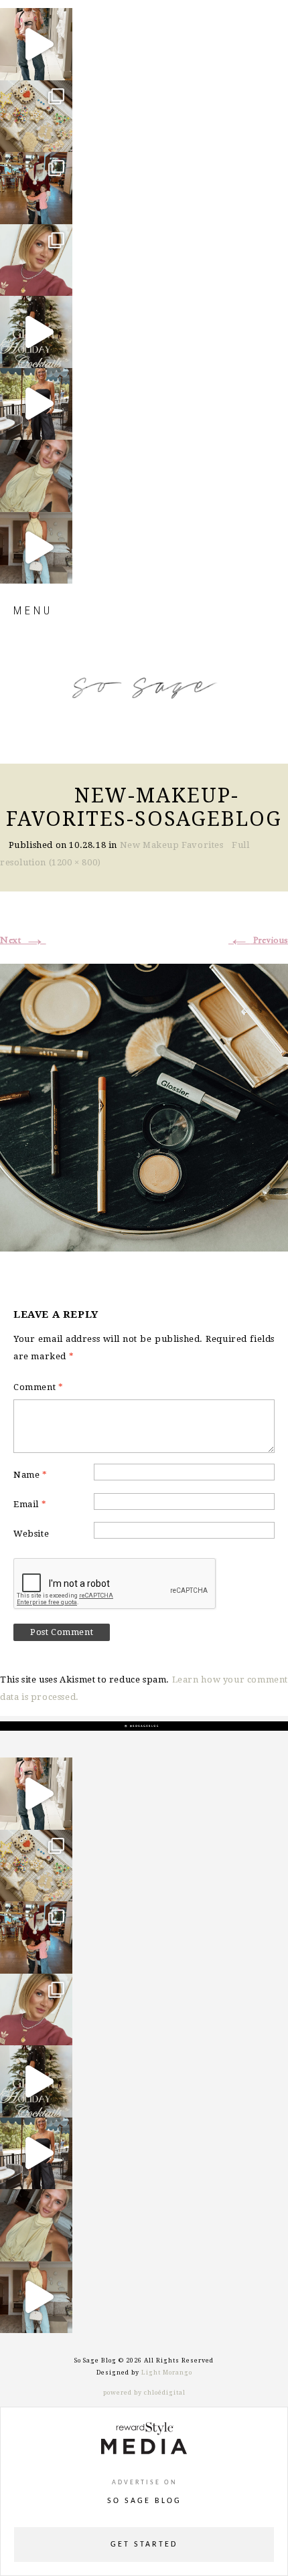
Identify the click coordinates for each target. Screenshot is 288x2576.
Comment (38, 1387)
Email (30, 1504)
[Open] (36, 44)
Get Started (144, 2545)
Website (31, 1534)
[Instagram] (59, 64)
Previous (258, 940)
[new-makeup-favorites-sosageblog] (144, 1106)
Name (30, 1475)
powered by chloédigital (144, 2393)
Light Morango (167, 2373)
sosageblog (35, 19)
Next (23, 940)
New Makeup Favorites (172, 845)
